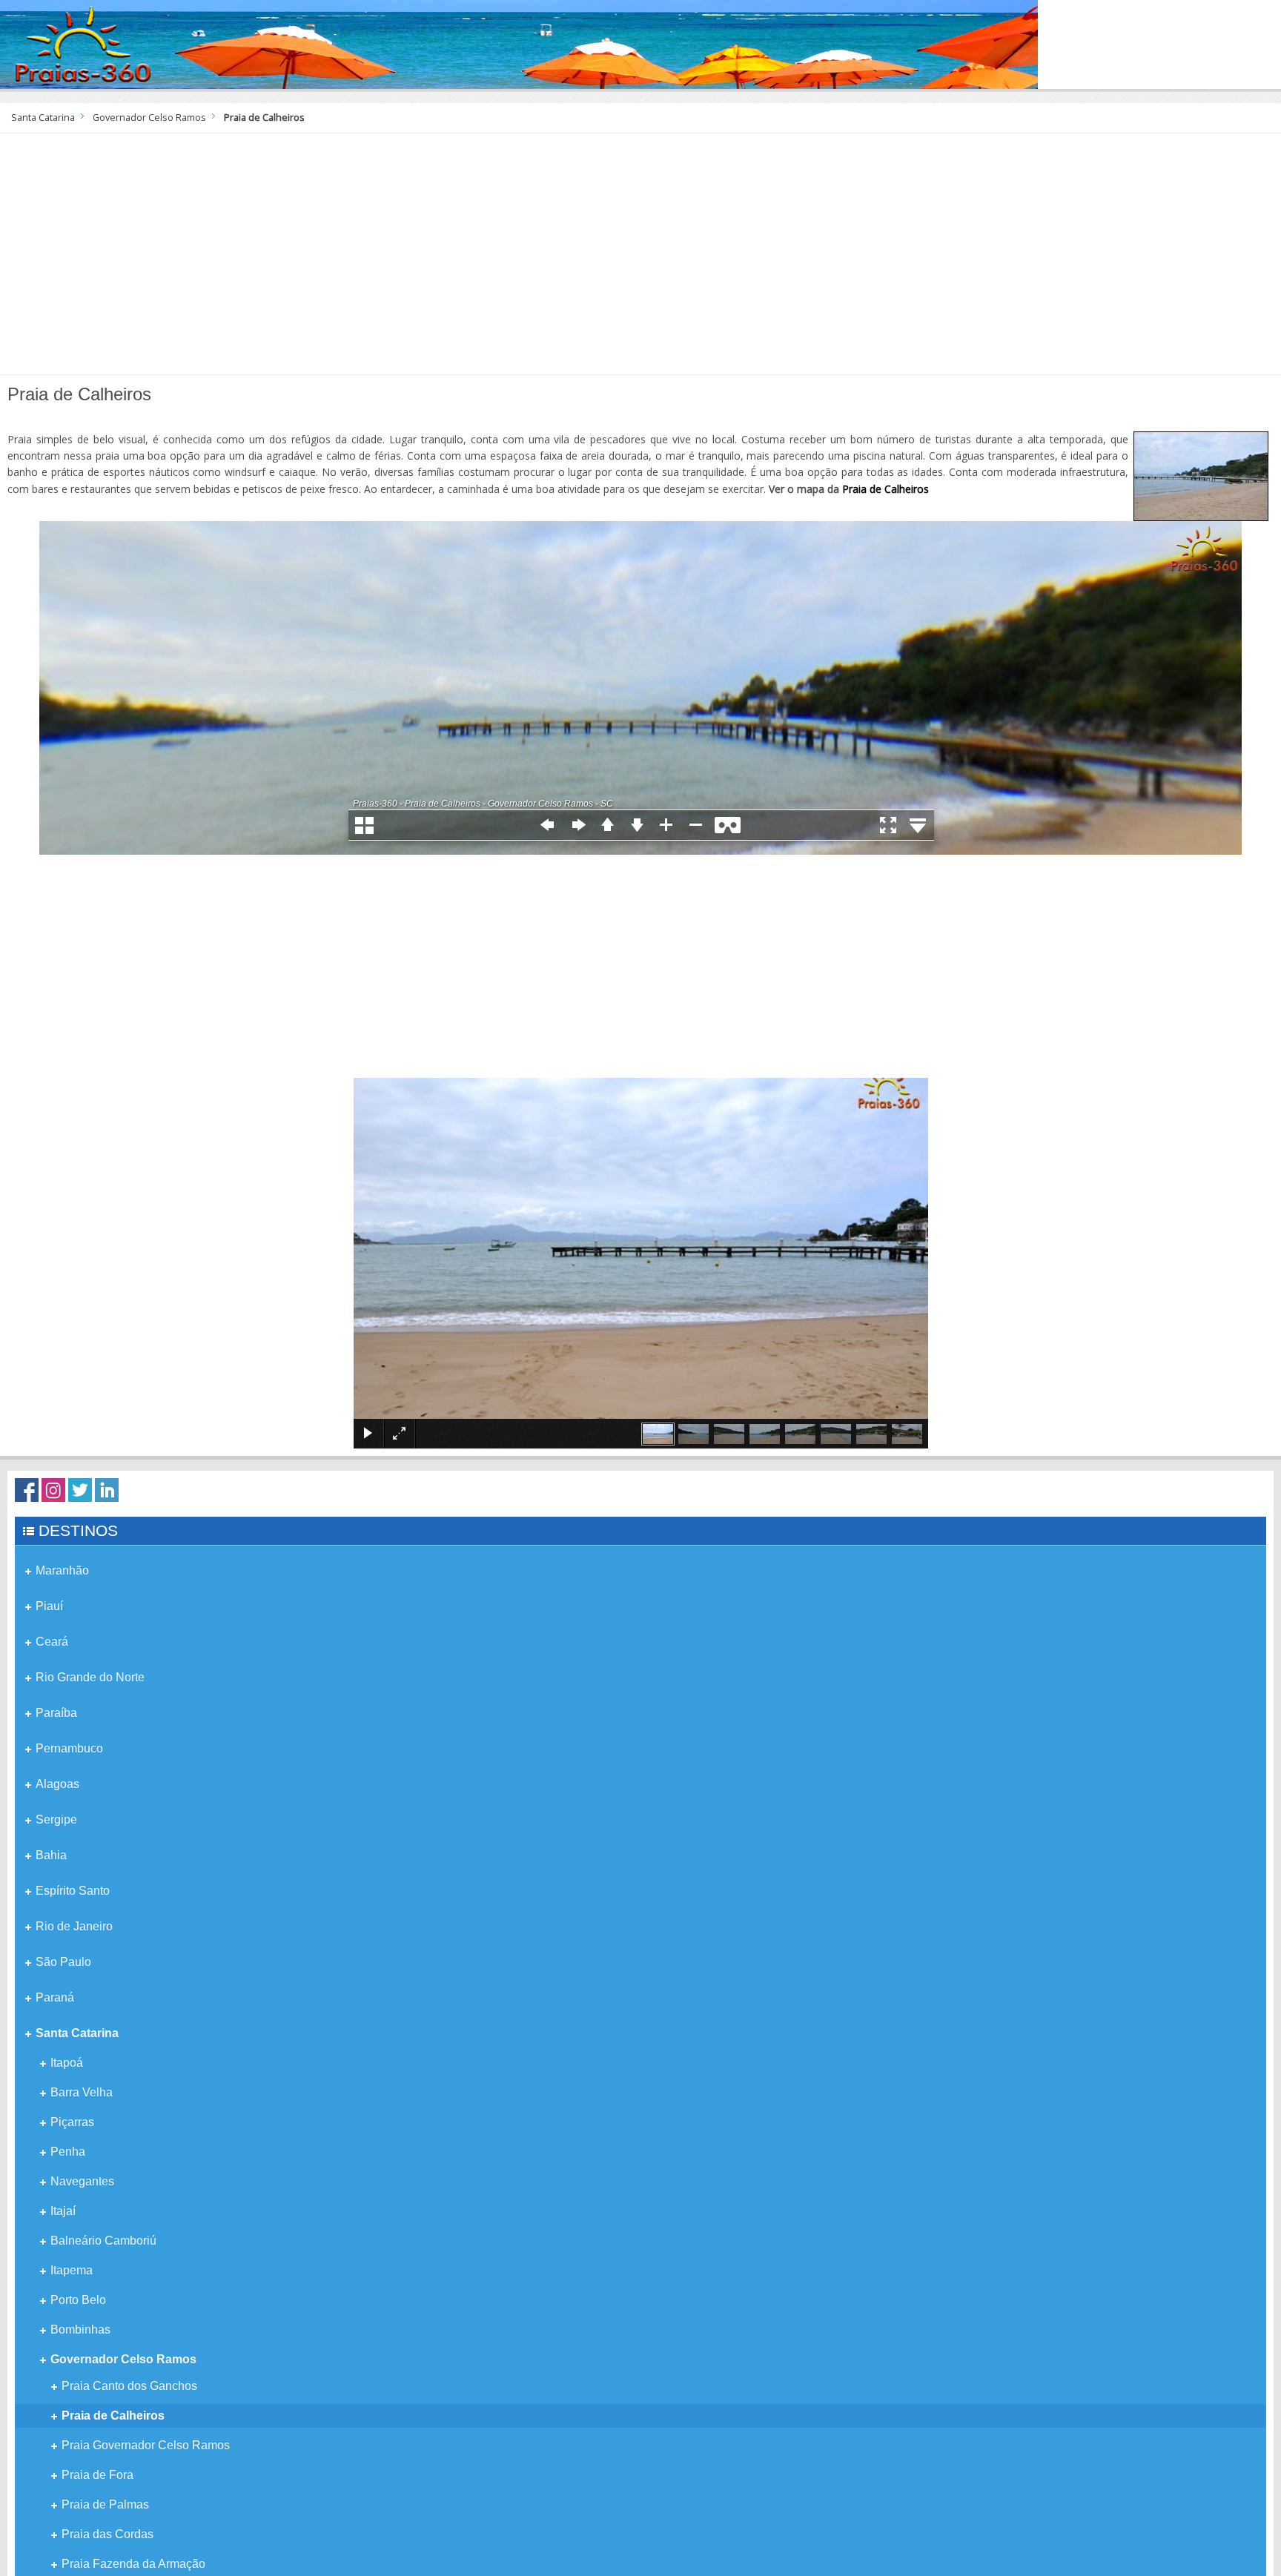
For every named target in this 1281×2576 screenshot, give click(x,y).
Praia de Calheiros (886, 489)
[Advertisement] (640, 259)
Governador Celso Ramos (149, 117)
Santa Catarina (43, 117)
